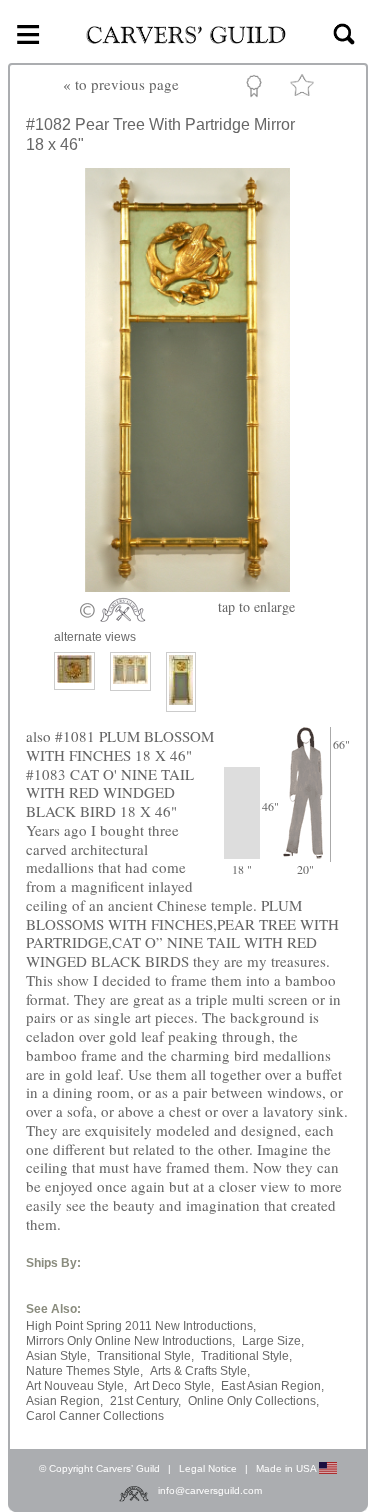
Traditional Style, (246, 1356)
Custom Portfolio (257, 89)
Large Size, (273, 1341)
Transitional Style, (145, 1356)
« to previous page (121, 84)
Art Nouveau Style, (76, 1386)
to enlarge (256, 606)
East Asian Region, (272, 1386)
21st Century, (145, 1401)
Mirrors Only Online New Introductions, (130, 1341)
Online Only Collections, (253, 1401)
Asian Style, (58, 1356)
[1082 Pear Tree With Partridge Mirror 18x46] (187, 586)
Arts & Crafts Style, (200, 1371)
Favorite (305, 89)
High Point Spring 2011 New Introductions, (141, 1326)
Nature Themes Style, (84, 1371)
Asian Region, (64, 1401)
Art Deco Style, (174, 1386)
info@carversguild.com (210, 1490)
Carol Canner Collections (95, 1416)
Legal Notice (208, 1468)
